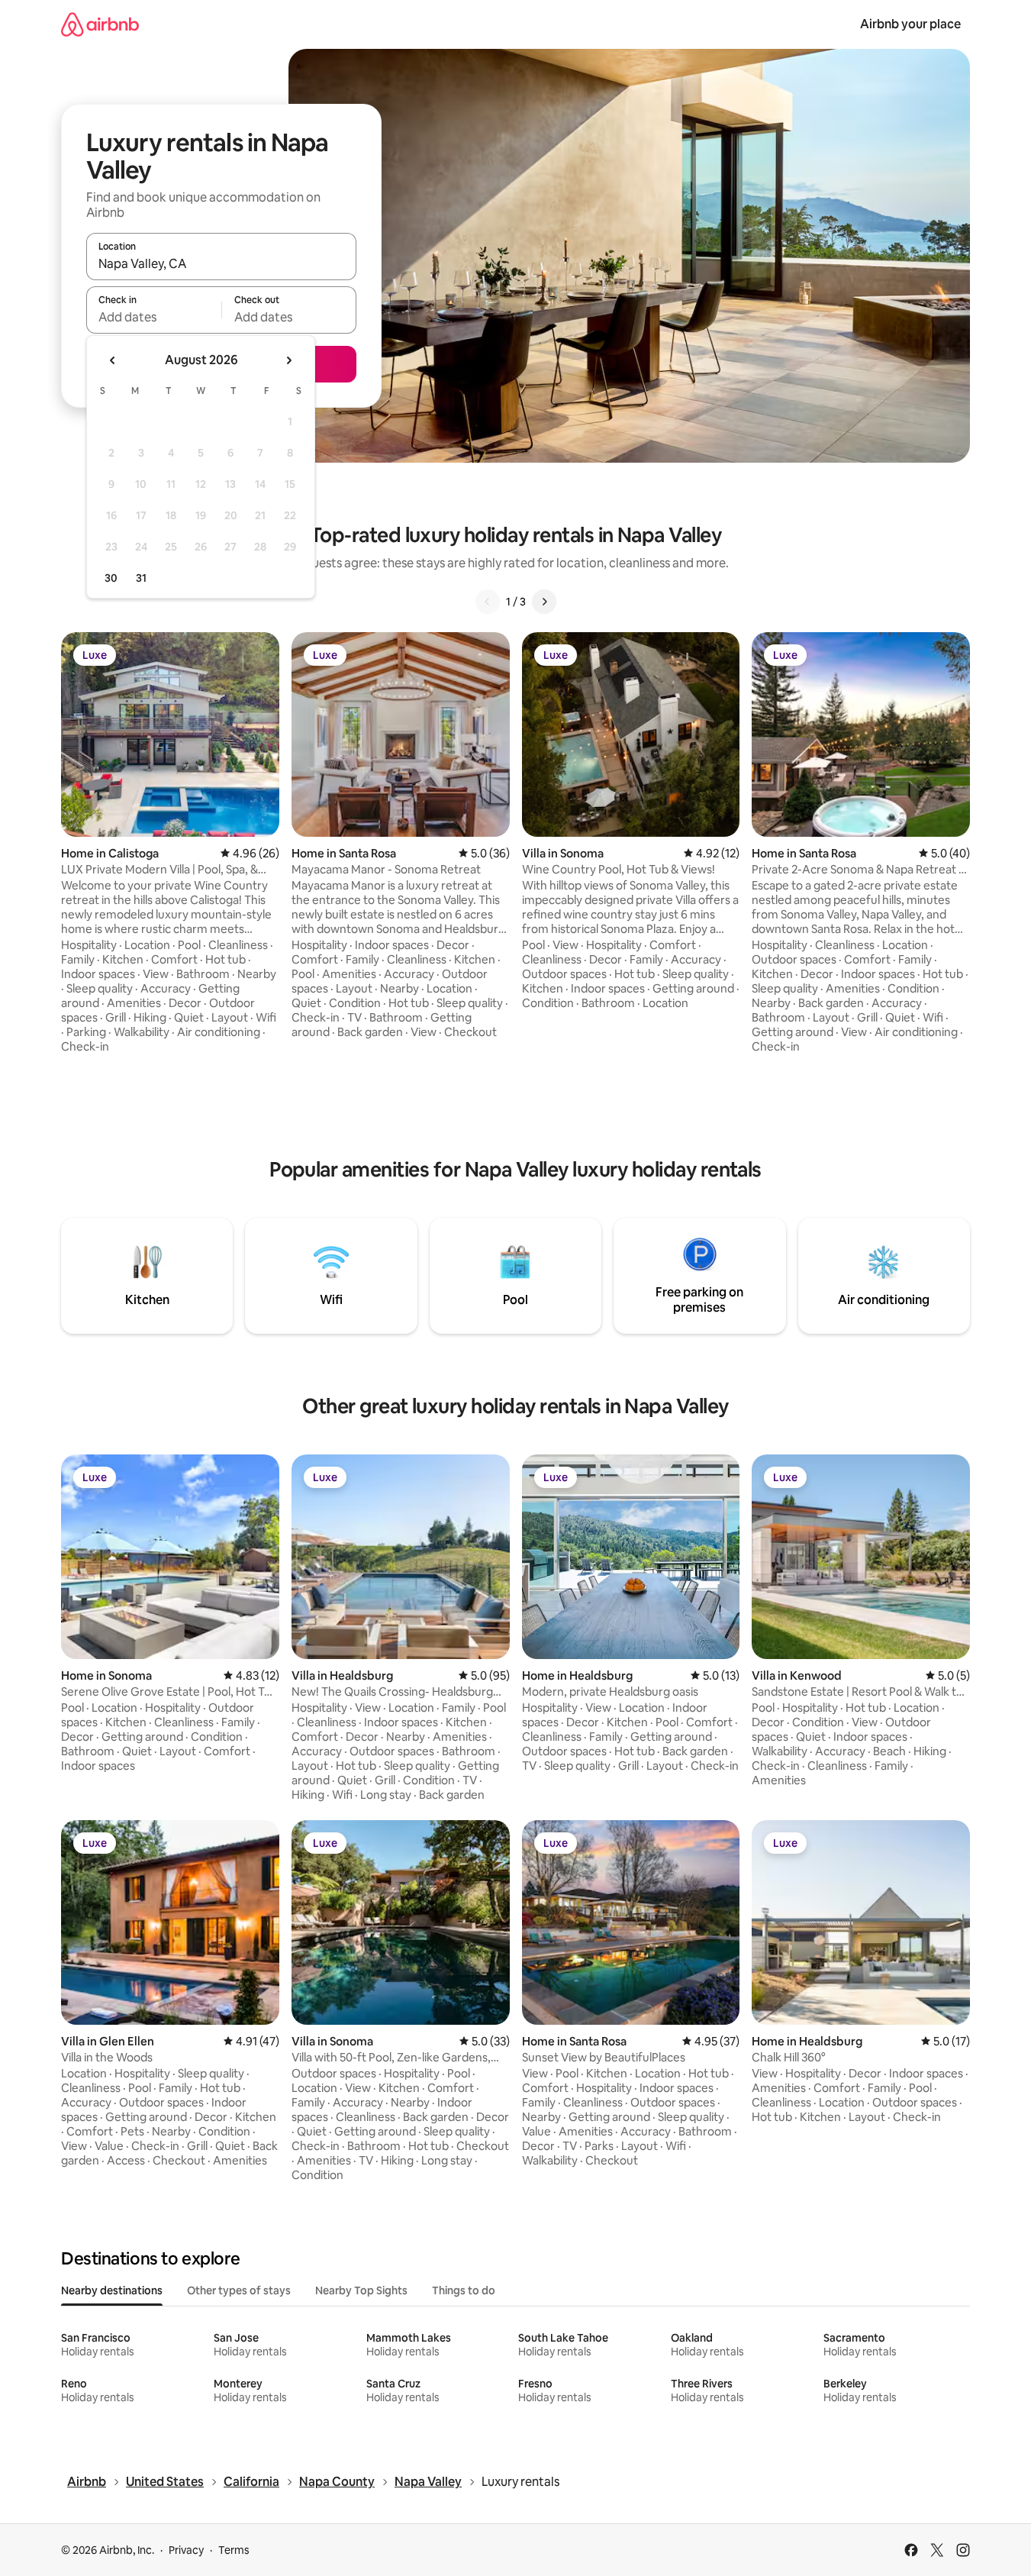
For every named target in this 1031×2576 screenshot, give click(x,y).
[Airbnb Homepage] (100, 24)
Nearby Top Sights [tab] (361, 2290)
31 (141, 578)
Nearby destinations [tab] (112, 2290)
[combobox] (221, 263)
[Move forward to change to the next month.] (288, 360)
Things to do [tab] (464, 2290)
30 (111, 578)
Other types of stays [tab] (239, 2290)
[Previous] (488, 602)
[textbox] (154, 317)
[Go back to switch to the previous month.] (113, 360)
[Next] (544, 602)
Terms (234, 2550)
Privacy (186, 2550)
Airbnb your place (910, 24)
